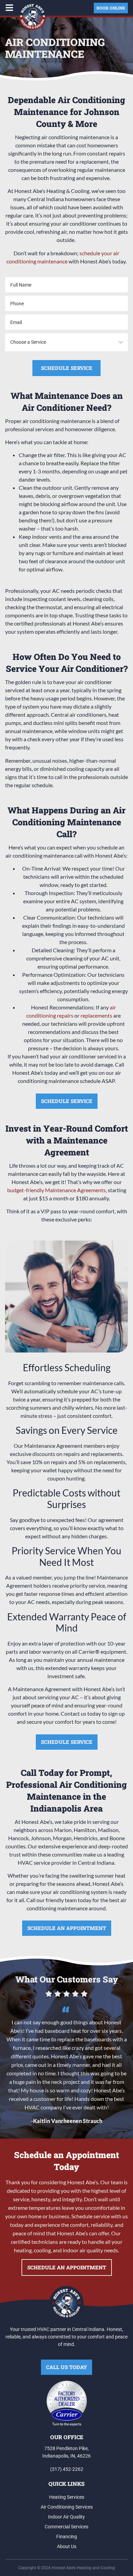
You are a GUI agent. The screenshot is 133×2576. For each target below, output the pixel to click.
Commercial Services (66, 2527)
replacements (96, 1015)
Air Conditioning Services (67, 2507)
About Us (67, 2546)
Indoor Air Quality (66, 2517)
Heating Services (67, 2497)
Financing (67, 2537)
